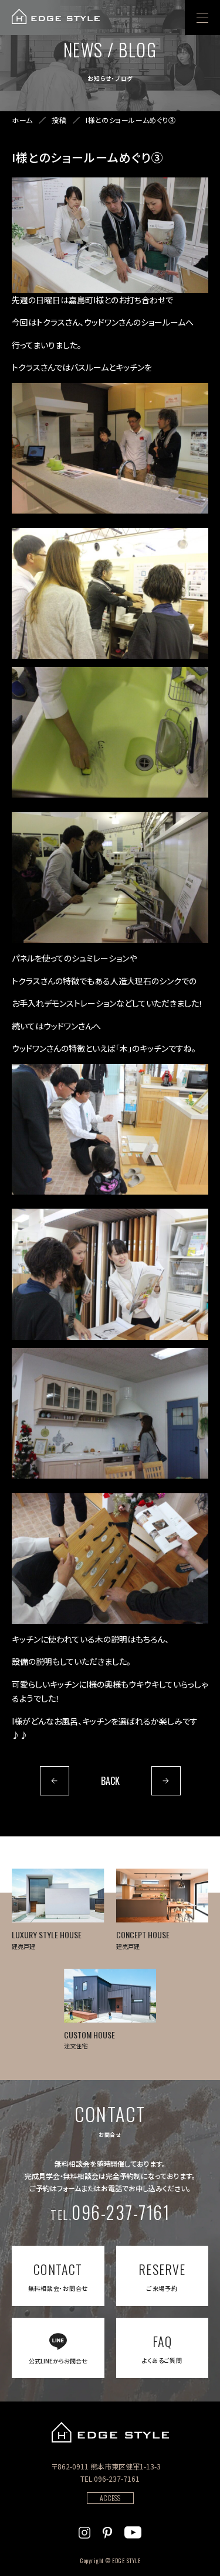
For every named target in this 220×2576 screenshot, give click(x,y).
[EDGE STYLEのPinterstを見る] (107, 2531)
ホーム (22, 120)
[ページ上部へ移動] (195, 2551)
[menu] (202, 18)
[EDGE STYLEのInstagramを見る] (84, 2531)
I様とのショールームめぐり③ (131, 120)
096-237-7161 (110, 2212)
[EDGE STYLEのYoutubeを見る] (133, 2531)
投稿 (59, 120)
